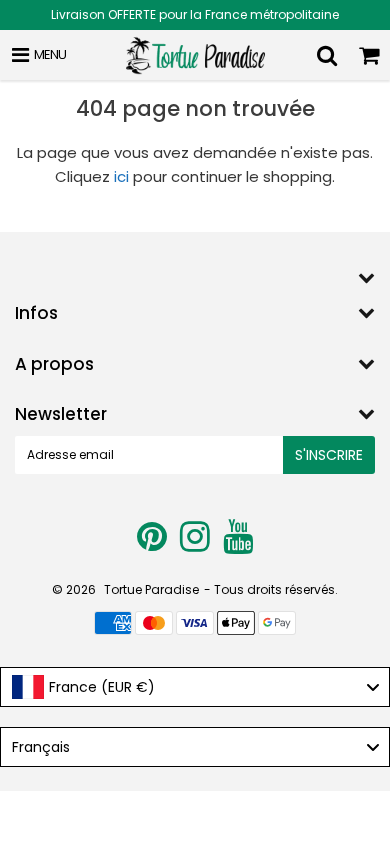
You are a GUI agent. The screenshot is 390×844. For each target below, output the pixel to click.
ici (121, 176)
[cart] (369, 55)
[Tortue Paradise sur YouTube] (238, 544)
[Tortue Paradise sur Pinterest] (153, 544)
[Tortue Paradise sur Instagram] (196, 544)
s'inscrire (329, 455)
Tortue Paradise (151, 589)
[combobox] (195, 687)
